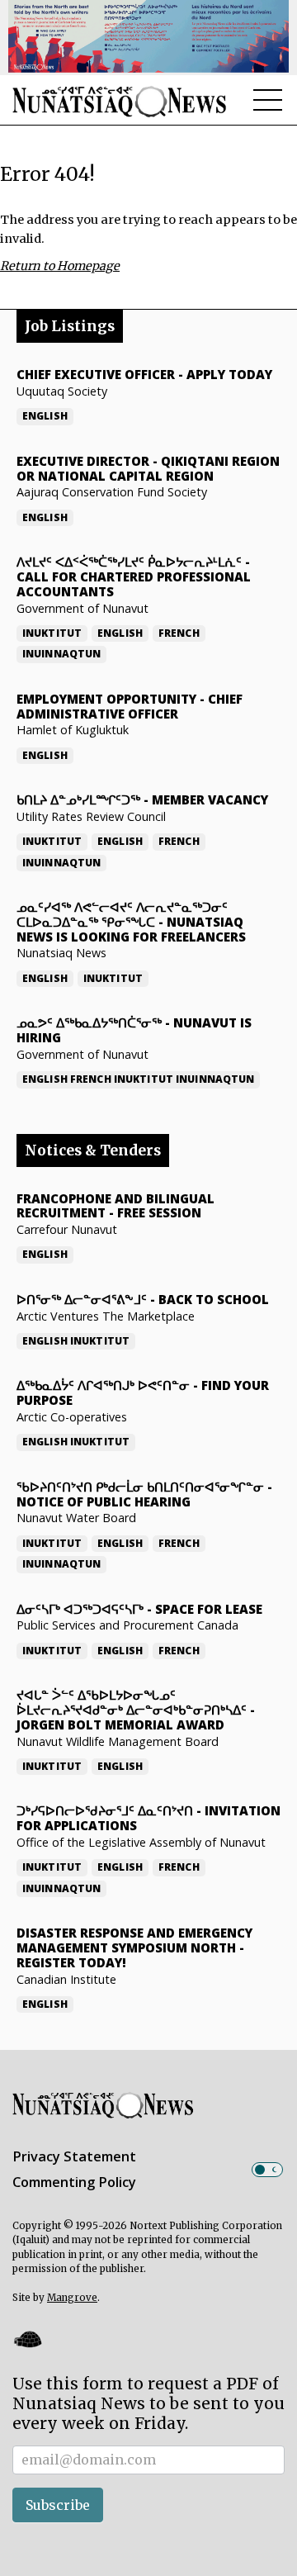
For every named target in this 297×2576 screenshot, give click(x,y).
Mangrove (72, 2298)
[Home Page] (120, 101)
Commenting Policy (74, 2182)
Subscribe (58, 2505)
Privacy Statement (74, 2156)
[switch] (267, 2170)
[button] (27, 2339)
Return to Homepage (60, 266)
